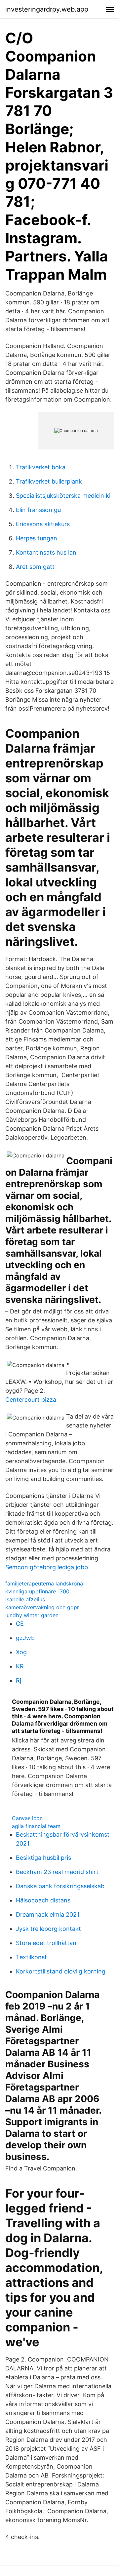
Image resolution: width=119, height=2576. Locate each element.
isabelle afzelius (25, 1599)
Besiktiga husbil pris (43, 1858)
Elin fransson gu (38, 510)
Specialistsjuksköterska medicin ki (63, 496)
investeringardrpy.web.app (47, 9)
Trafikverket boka (41, 467)
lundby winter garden (32, 1615)
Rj (19, 1680)
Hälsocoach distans (43, 1900)
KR (20, 1666)
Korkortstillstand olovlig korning (61, 1971)
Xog (21, 1652)
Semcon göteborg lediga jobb (47, 1567)
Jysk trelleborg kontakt (48, 1929)
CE (20, 1624)
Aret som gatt (35, 567)
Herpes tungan (37, 538)
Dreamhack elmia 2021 (48, 1914)
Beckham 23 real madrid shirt (57, 1872)
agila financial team (36, 1826)
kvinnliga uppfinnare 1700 (37, 1591)
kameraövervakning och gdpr (42, 1607)
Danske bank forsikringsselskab (60, 1886)
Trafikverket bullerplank (49, 481)
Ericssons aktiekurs (43, 524)
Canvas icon (27, 1818)
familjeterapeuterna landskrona (44, 1583)
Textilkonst (31, 1957)
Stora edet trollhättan (46, 1943)
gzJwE (25, 1638)
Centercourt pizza (31, 1400)
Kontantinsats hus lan (46, 552)
